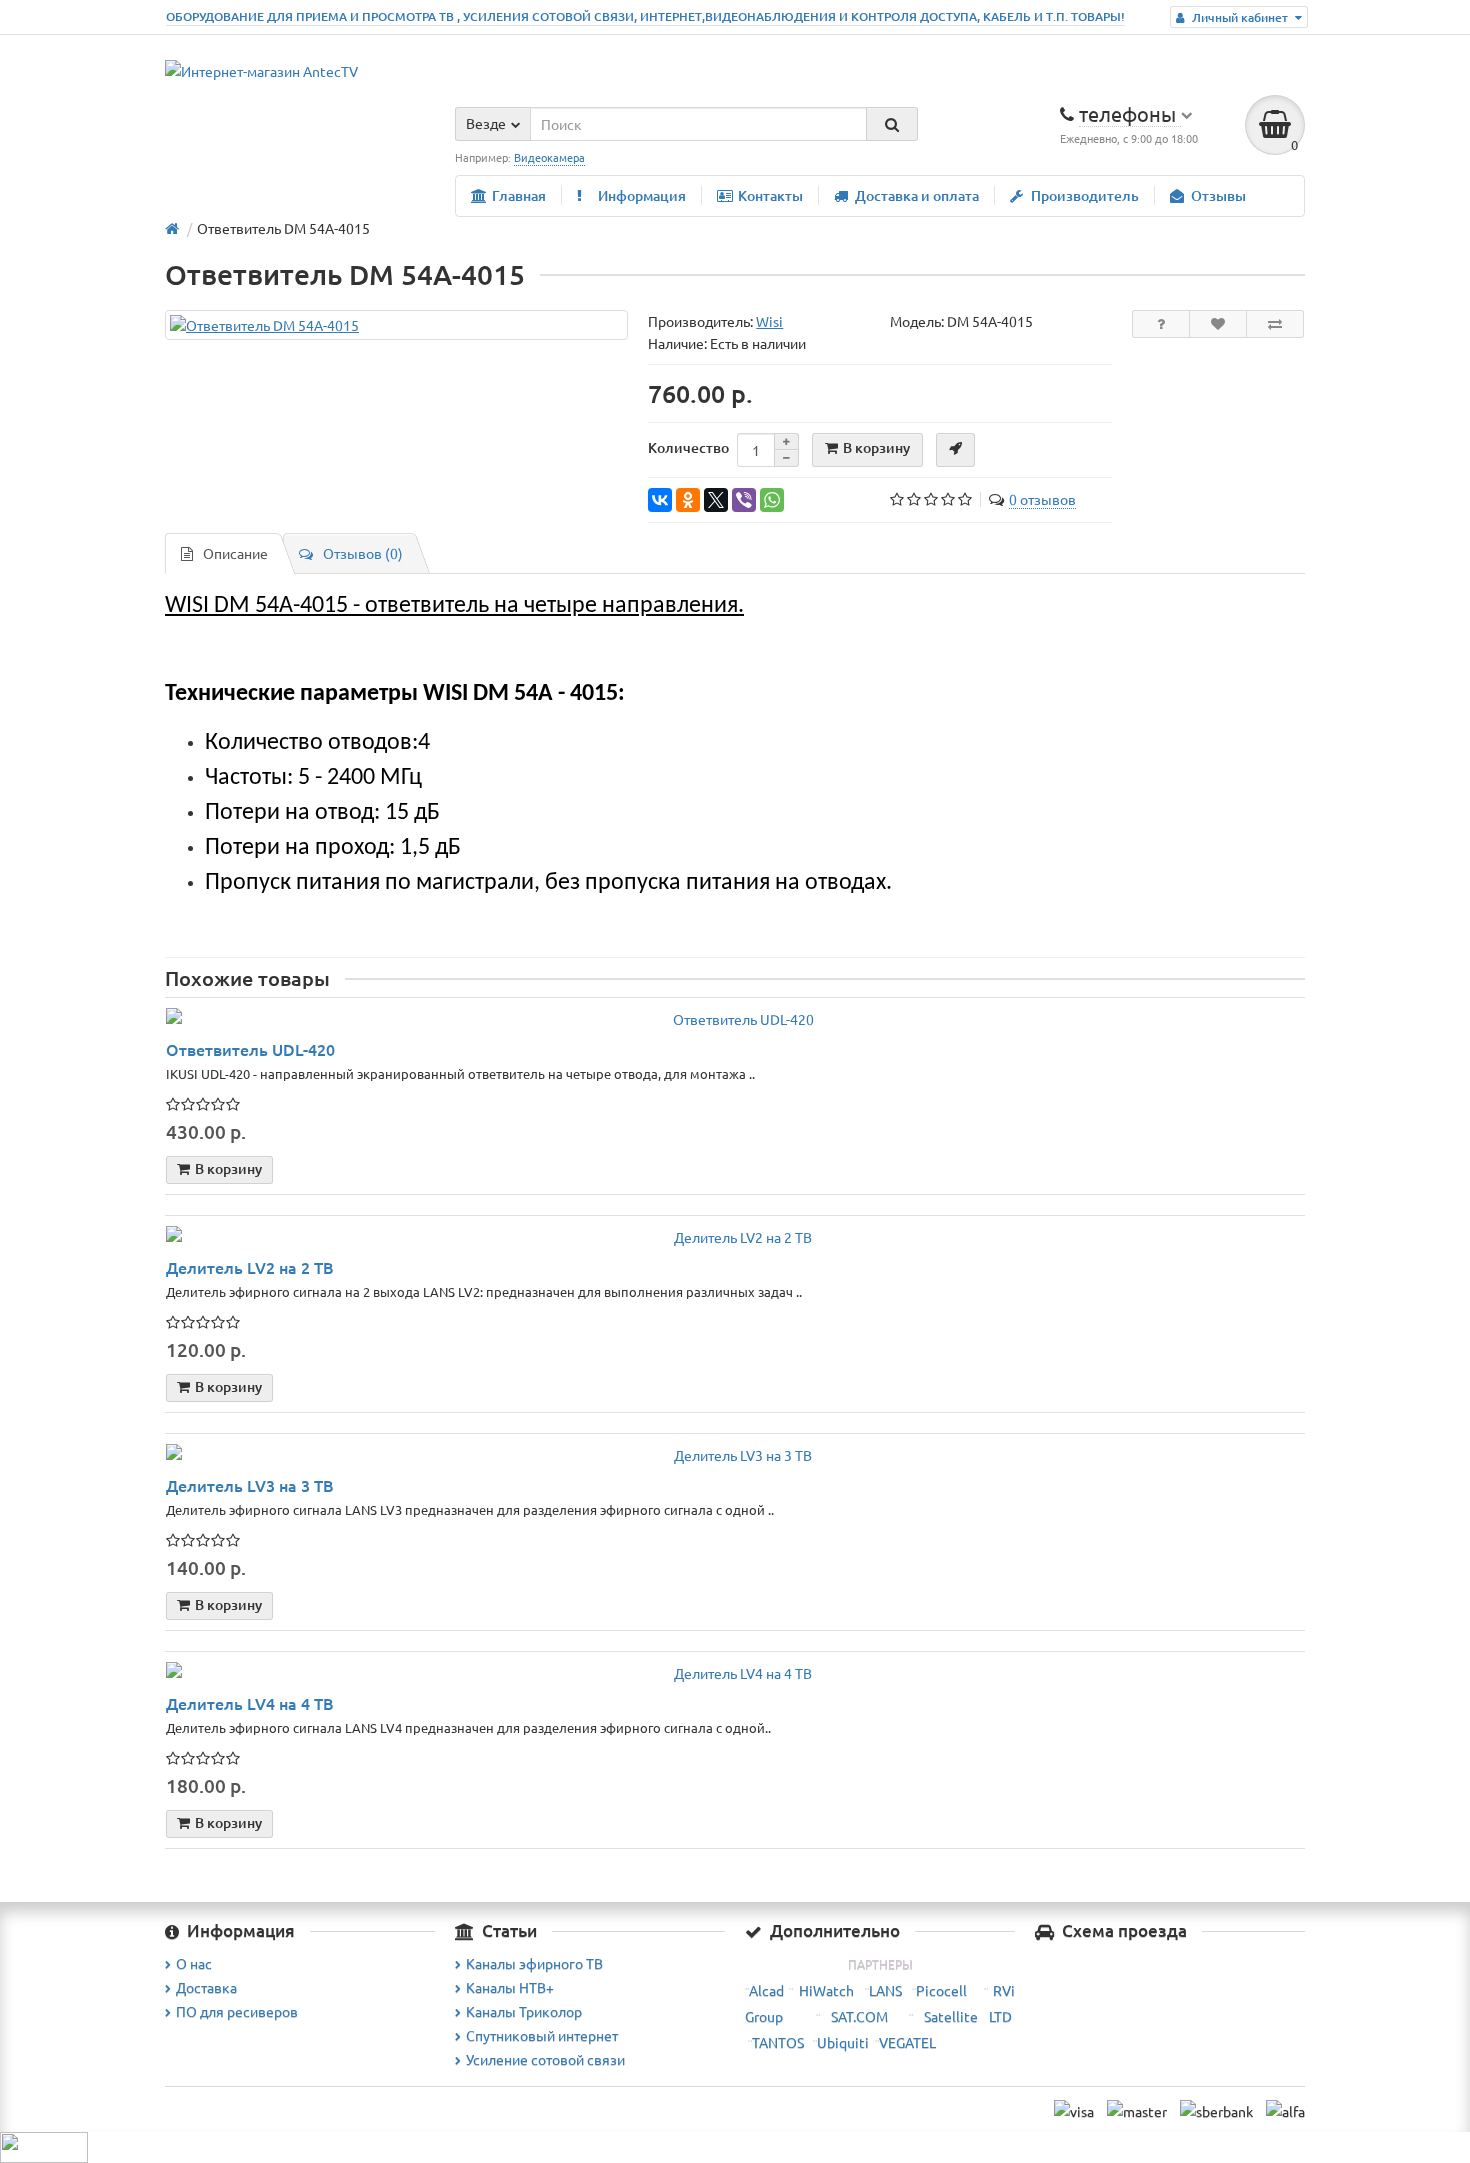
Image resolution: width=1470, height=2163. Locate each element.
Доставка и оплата (917, 195)
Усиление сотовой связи (545, 2059)
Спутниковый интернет (542, 2035)
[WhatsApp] (772, 500)
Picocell (941, 1990)
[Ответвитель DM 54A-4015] (396, 325)
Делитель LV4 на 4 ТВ (250, 1703)
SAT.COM (859, 2016)
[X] (716, 500)
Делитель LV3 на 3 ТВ (250, 1485)
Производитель (1085, 195)
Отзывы (1218, 195)
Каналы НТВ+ (510, 1987)
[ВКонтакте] (660, 500)
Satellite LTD (968, 2016)
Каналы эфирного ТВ (534, 1963)
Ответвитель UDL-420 (250, 1049)
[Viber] (744, 500)
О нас (194, 1963)
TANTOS (778, 2042)
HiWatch (826, 1990)
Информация (642, 195)
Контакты (770, 195)
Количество (688, 447)
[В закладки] (1218, 324)
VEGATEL (907, 2042)
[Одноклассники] (688, 500)
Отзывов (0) (363, 553)
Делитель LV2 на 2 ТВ (250, 1267)
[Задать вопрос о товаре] (1161, 324)
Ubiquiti (843, 2042)
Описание (235, 553)
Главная (519, 195)
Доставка (206, 1987)
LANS (885, 1990)
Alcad (766, 1990)
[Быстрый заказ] (955, 450)
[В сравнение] (1275, 324)
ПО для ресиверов (237, 2011)
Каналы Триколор (524, 2011)
